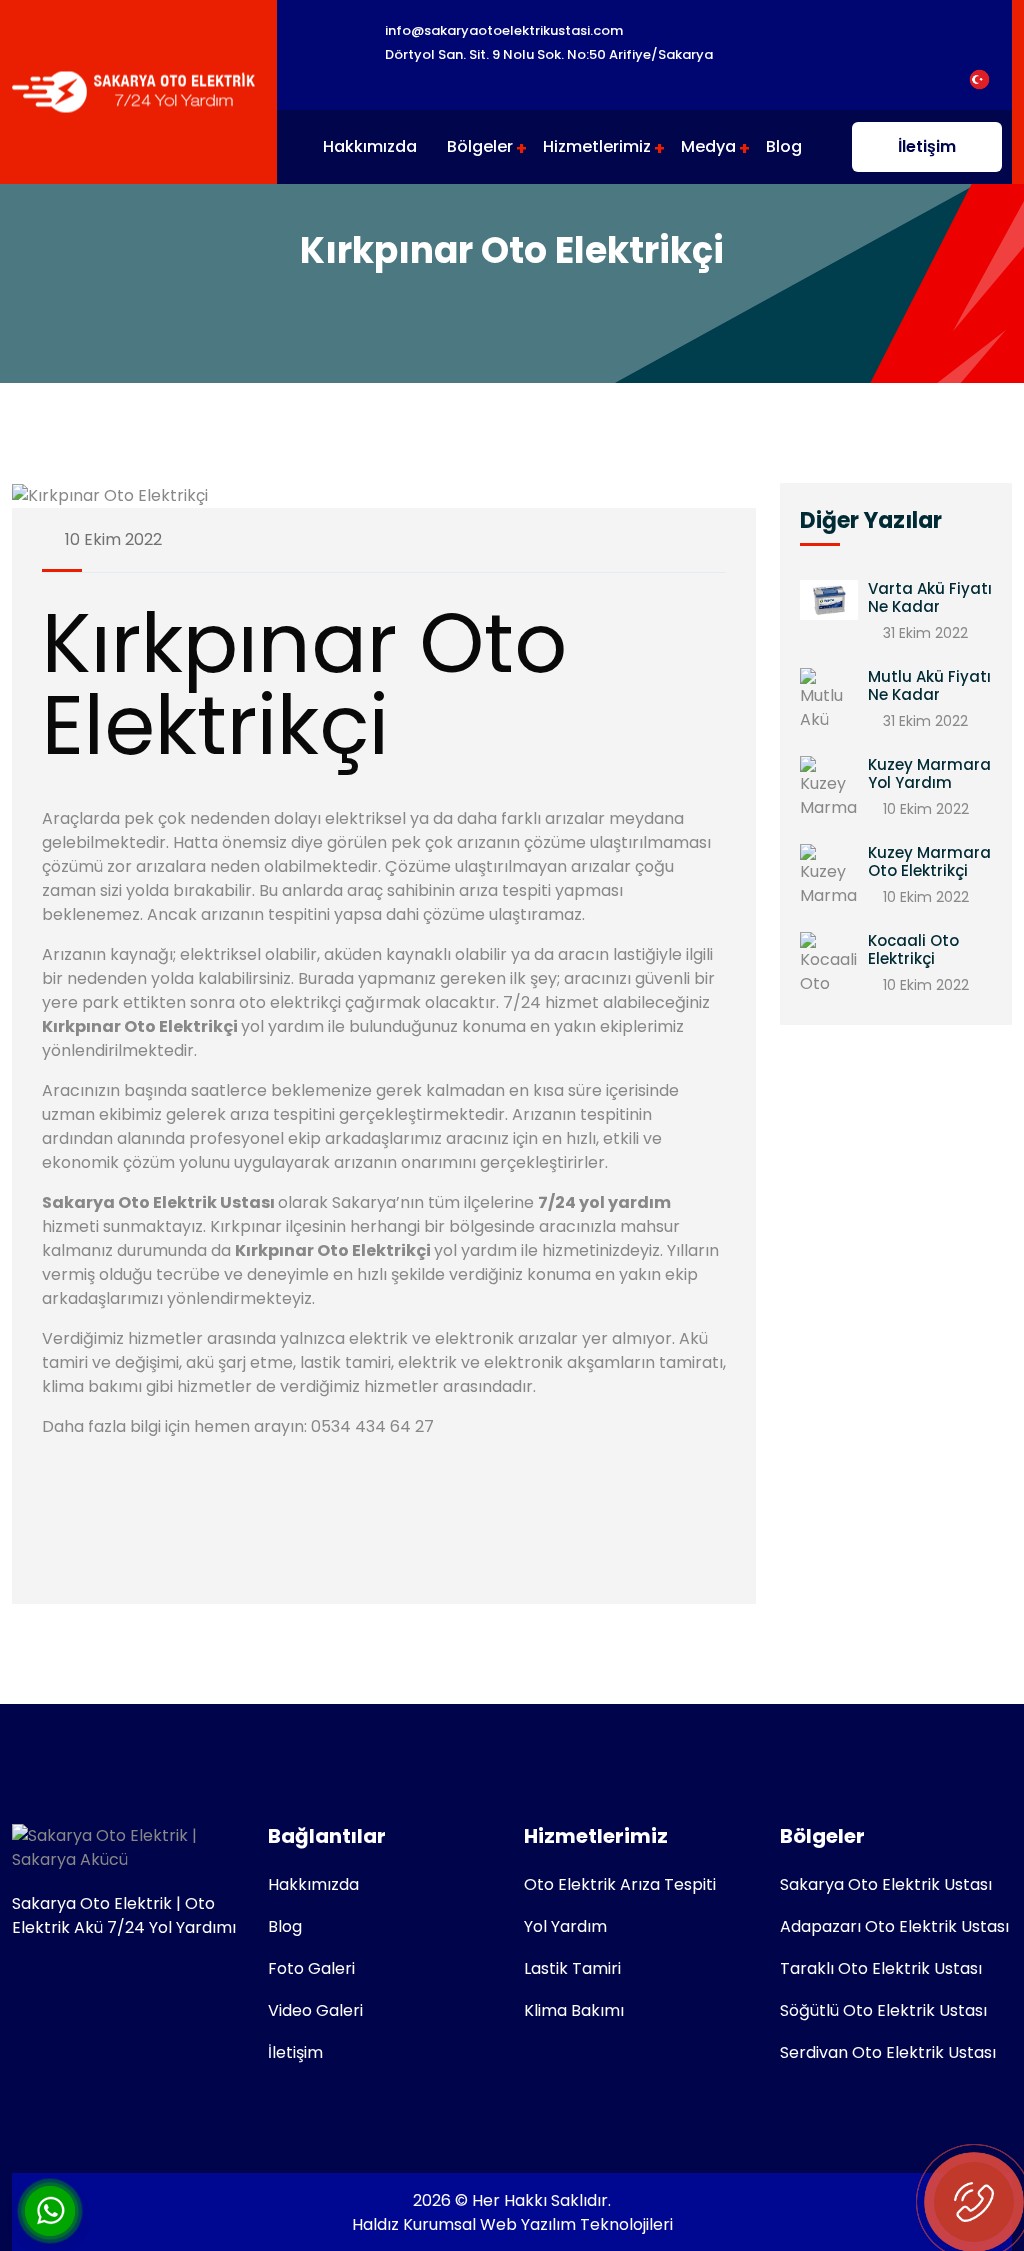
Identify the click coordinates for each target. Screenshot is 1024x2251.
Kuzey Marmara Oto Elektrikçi (929, 861)
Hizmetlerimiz (597, 146)
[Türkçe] (979, 78)
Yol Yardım (565, 1926)
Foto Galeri (311, 1968)
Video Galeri (315, 2010)
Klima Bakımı (574, 2010)
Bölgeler (480, 146)
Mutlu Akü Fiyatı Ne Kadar (929, 685)
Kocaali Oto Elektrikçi (913, 949)
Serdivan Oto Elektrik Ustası (888, 2052)
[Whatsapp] (50, 2209)
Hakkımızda (370, 146)
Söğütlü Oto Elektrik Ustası (883, 2010)
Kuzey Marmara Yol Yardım (929, 773)
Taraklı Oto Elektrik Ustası (881, 1968)
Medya (708, 146)
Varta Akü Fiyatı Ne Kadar (930, 597)
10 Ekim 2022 (111, 539)
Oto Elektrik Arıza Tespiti (620, 1884)
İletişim (927, 146)
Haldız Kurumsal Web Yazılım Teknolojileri (512, 2224)
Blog (784, 146)
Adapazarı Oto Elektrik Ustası (894, 1926)
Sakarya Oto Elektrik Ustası (886, 1884)
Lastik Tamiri (572, 1968)
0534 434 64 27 (372, 1426)
